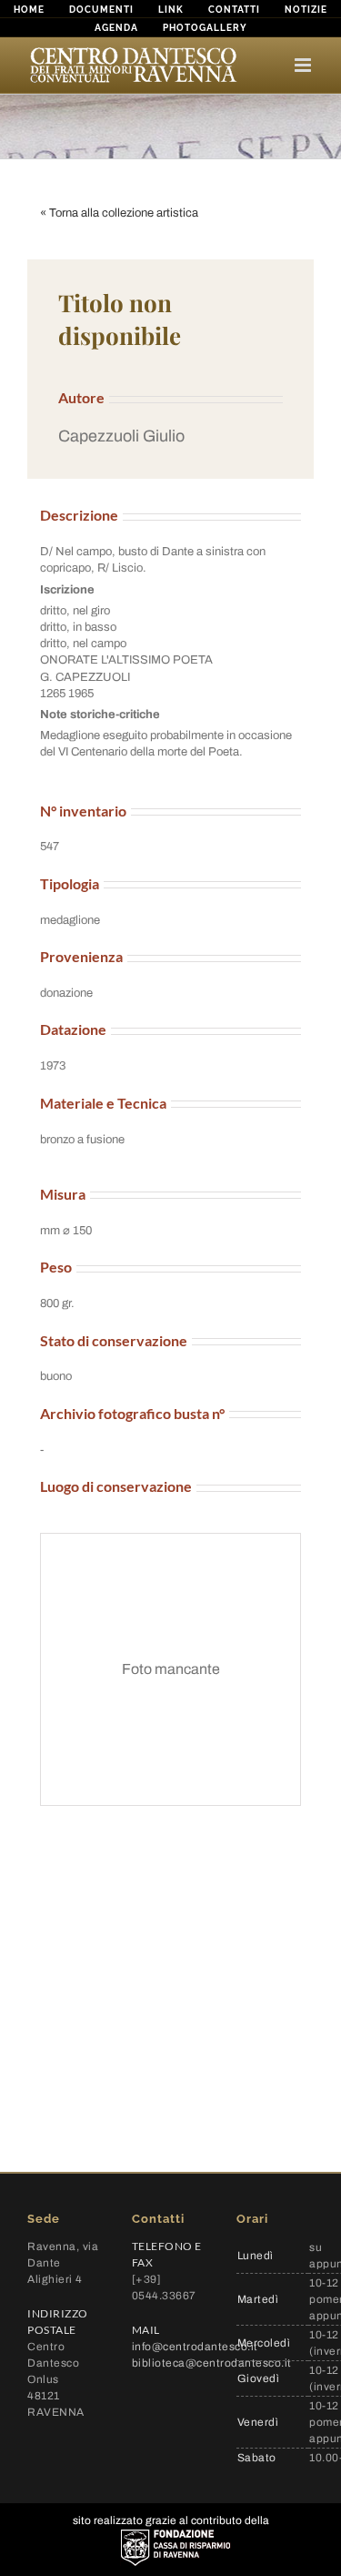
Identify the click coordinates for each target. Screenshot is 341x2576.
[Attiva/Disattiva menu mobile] (304, 65)
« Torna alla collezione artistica (119, 213)
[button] (170, 436)
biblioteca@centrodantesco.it (212, 2363)
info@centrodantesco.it (195, 2347)
